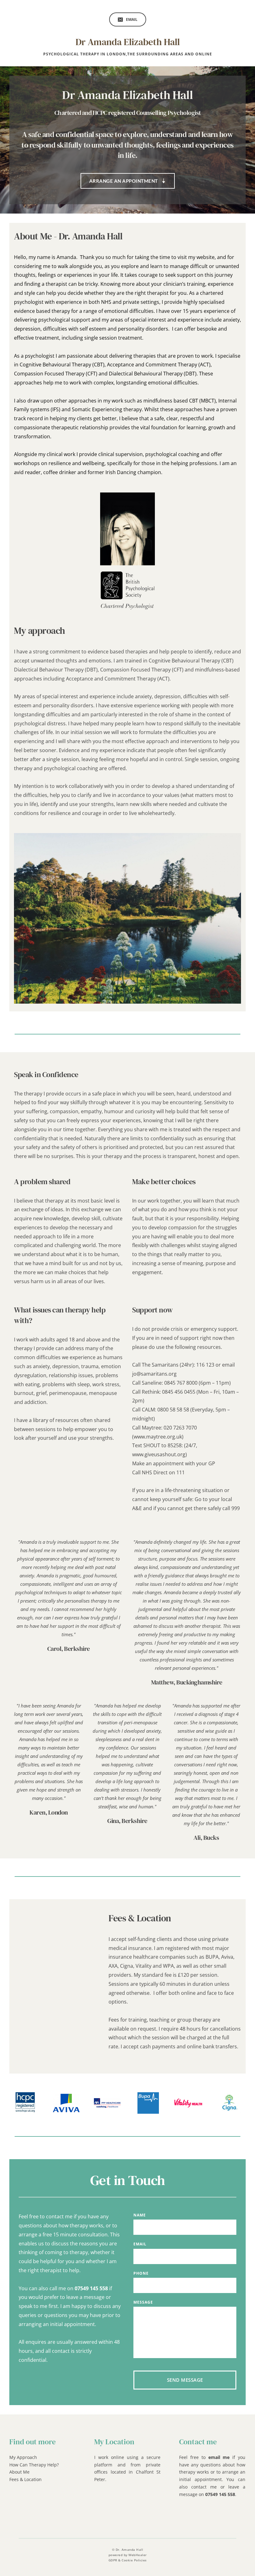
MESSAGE (143, 2302)
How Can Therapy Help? (34, 2465)
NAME (140, 2215)
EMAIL (140, 2244)
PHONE (141, 2273)
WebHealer (138, 2555)
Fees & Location (25, 2479)
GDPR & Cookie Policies (128, 2560)
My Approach (23, 2457)
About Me (19, 2472)
